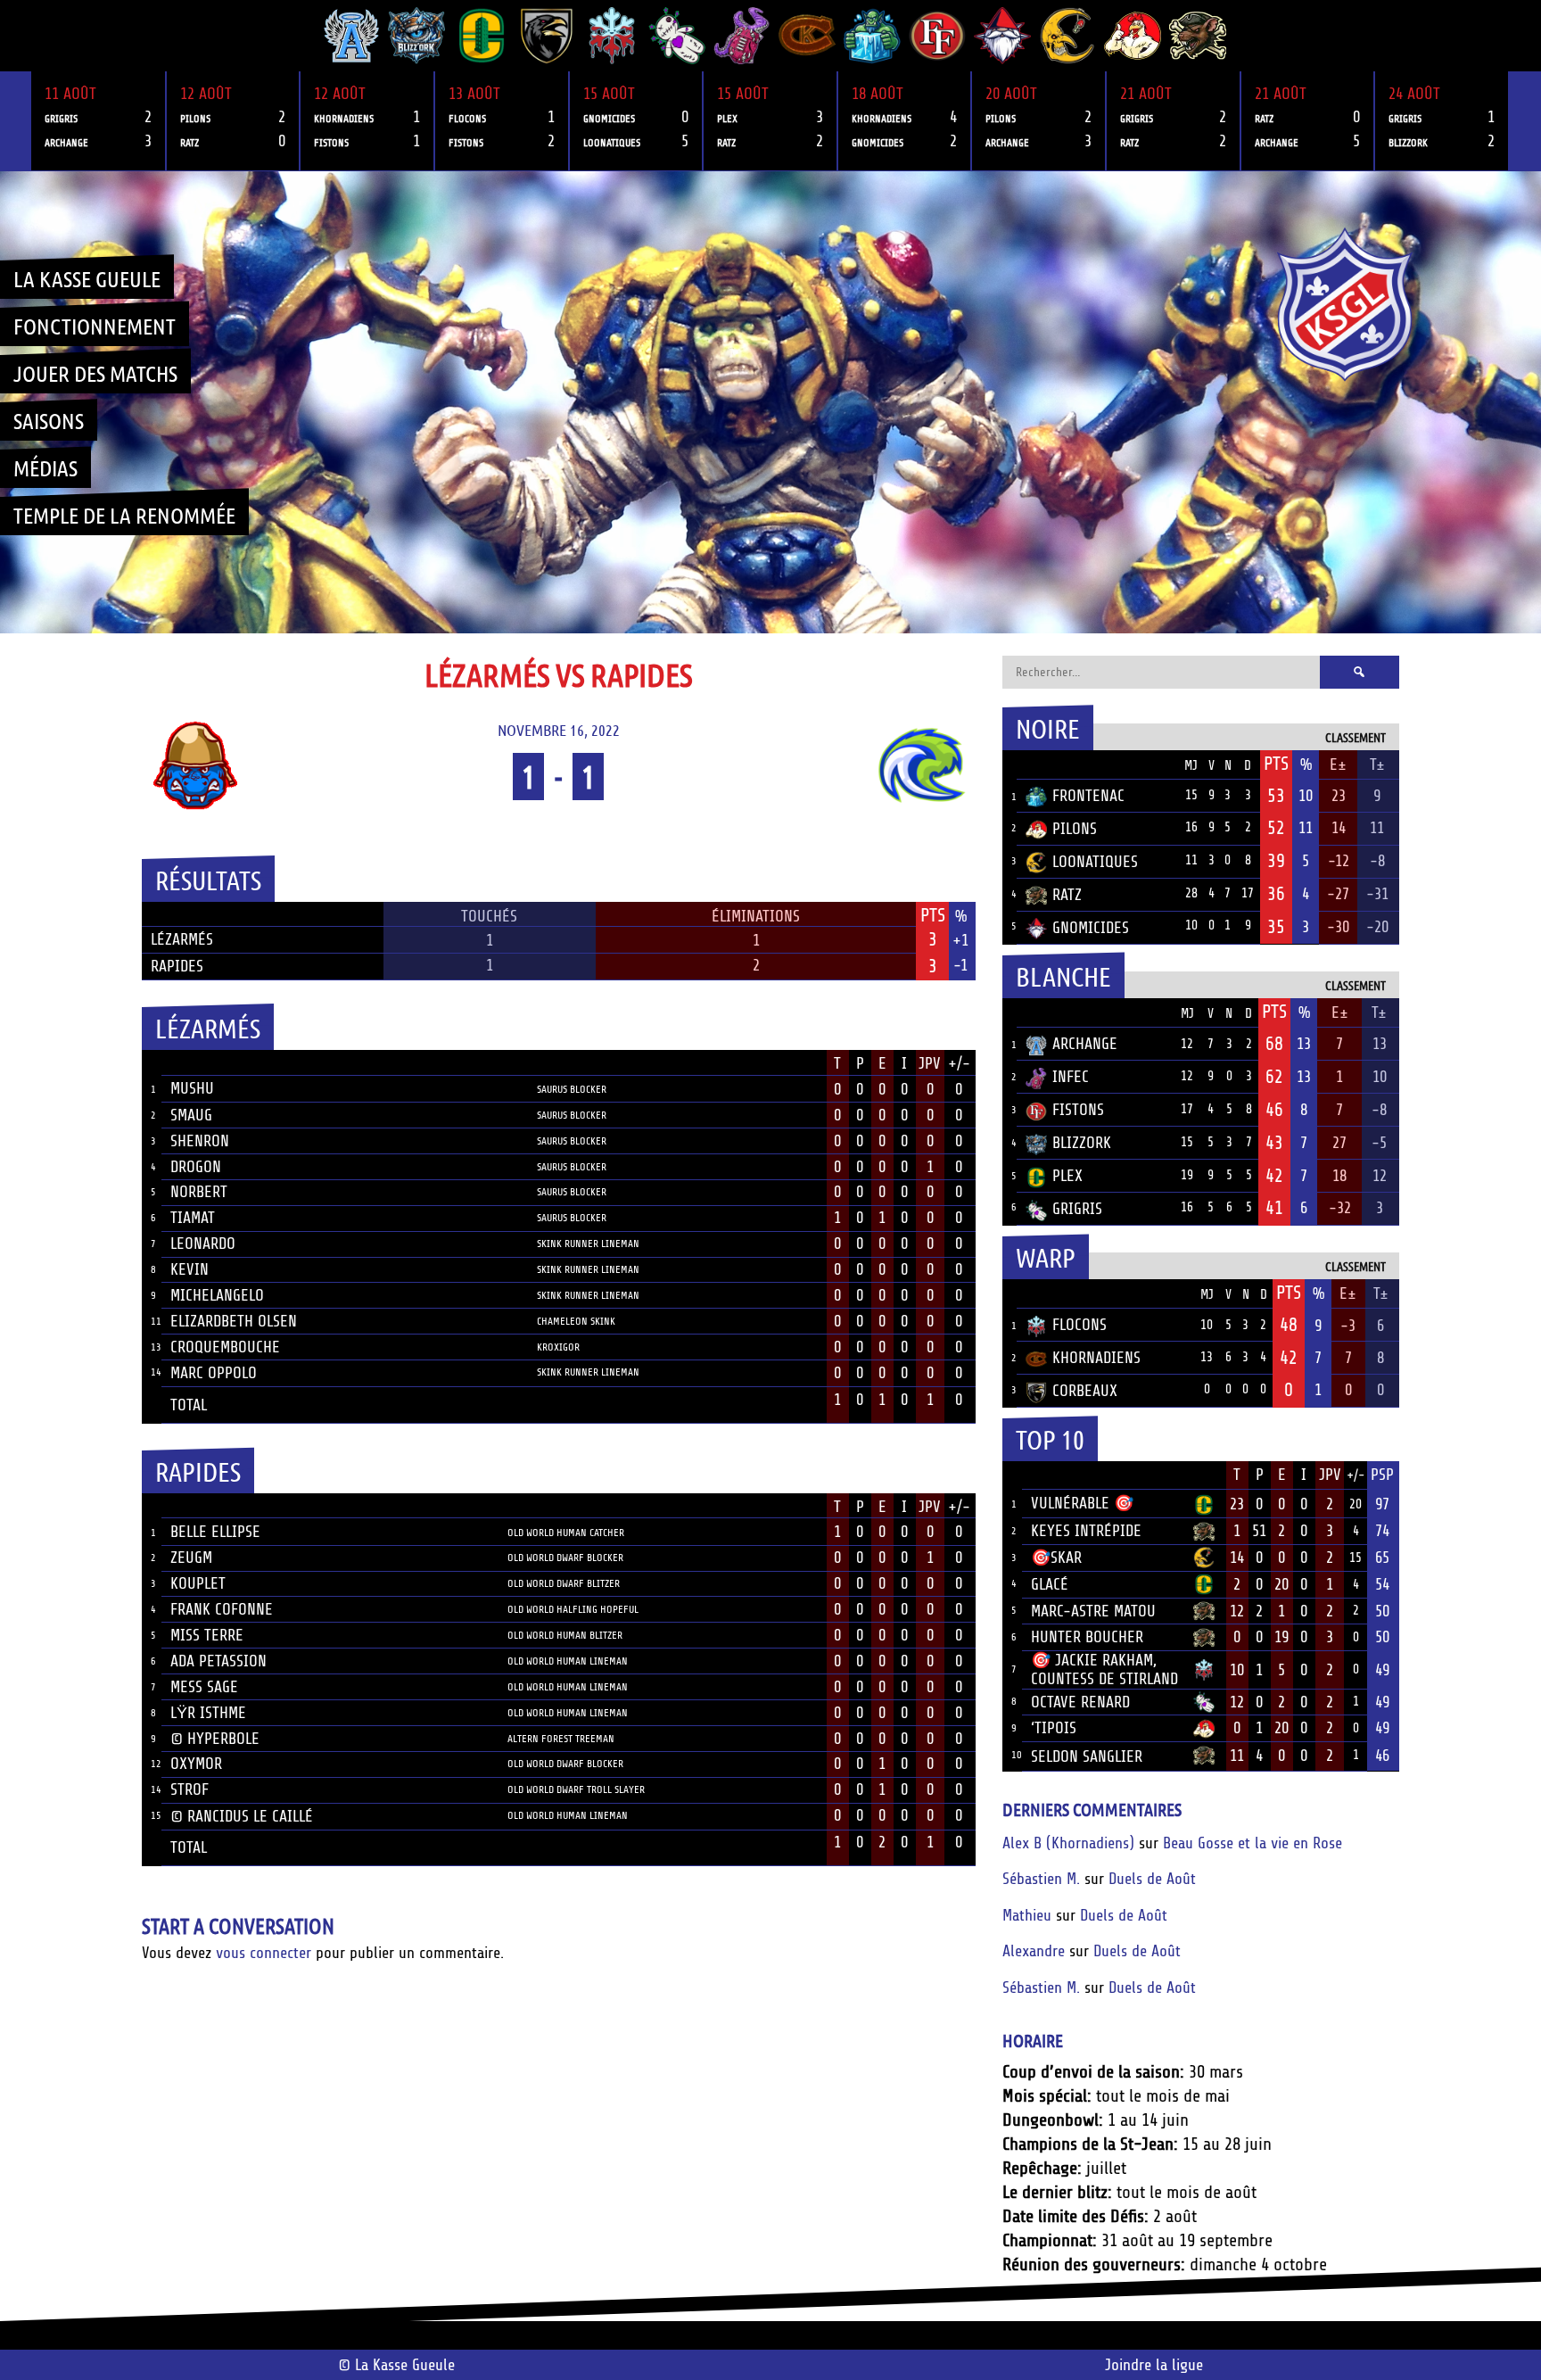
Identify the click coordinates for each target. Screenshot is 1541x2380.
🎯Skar (1056, 1558)
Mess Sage (204, 1687)
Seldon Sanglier (1087, 1756)
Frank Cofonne (222, 1609)
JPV (930, 1063)
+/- (959, 1063)
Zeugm (191, 1558)
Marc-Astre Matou (1093, 1611)
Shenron (200, 1141)
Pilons (1075, 829)
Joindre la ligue (1154, 2365)
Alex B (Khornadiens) (1068, 1843)
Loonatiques (1095, 862)
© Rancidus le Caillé (242, 1816)
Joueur (195, 1063)
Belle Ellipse (215, 1532)
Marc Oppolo (214, 1373)
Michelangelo (217, 1295)
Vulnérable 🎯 (1082, 1503)
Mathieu (1027, 1915)
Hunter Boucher (1087, 1637)
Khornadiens (1096, 1358)
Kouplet (198, 1583)
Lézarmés (182, 939)
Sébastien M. (1041, 1879)
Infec (1071, 1077)
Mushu (192, 1088)
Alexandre (1034, 1951)
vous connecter (264, 1953)
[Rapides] (828, 765)
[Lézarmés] (288, 765)
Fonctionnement (95, 326)
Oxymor (196, 1764)
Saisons (49, 420)
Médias (45, 467)
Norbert (199, 1192)
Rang (1012, 1475)
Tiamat (193, 1218)
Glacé (1050, 1584)
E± (1338, 764)
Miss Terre (207, 1635)
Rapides (177, 966)
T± (1377, 764)
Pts (1276, 764)
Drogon (196, 1167)
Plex (1067, 1176)
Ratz (1067, 895)
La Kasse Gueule (87, 278)
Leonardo (203, 1244)
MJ (1191, 766)
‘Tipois (1054, 1728)
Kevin (190, 1269)
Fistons (1078, 1110)
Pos (1009, 765)
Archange (1085, 1044)
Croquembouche (225, 1347)
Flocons (1080, 1325)
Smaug (191, 1115)
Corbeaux (1085, 1391)
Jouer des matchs (95, 373)
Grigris (1077, 1209)
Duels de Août (1152, 1879)
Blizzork (1082, 1143)
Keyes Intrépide (1086, 1531)
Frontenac (1088, 796)
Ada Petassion (218, 1661)
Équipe (1049, 764)
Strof (190, 1789)
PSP (1382, 1475)
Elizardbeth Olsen (234, 1321)
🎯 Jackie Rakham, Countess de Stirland (1104, 1669)
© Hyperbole (215, 1739)
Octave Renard (1080, 1702)
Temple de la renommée (124, 515)
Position (557, 1065)
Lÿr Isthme (208, 1713)
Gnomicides (1091, 928)
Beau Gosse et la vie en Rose (1253, 1843)
